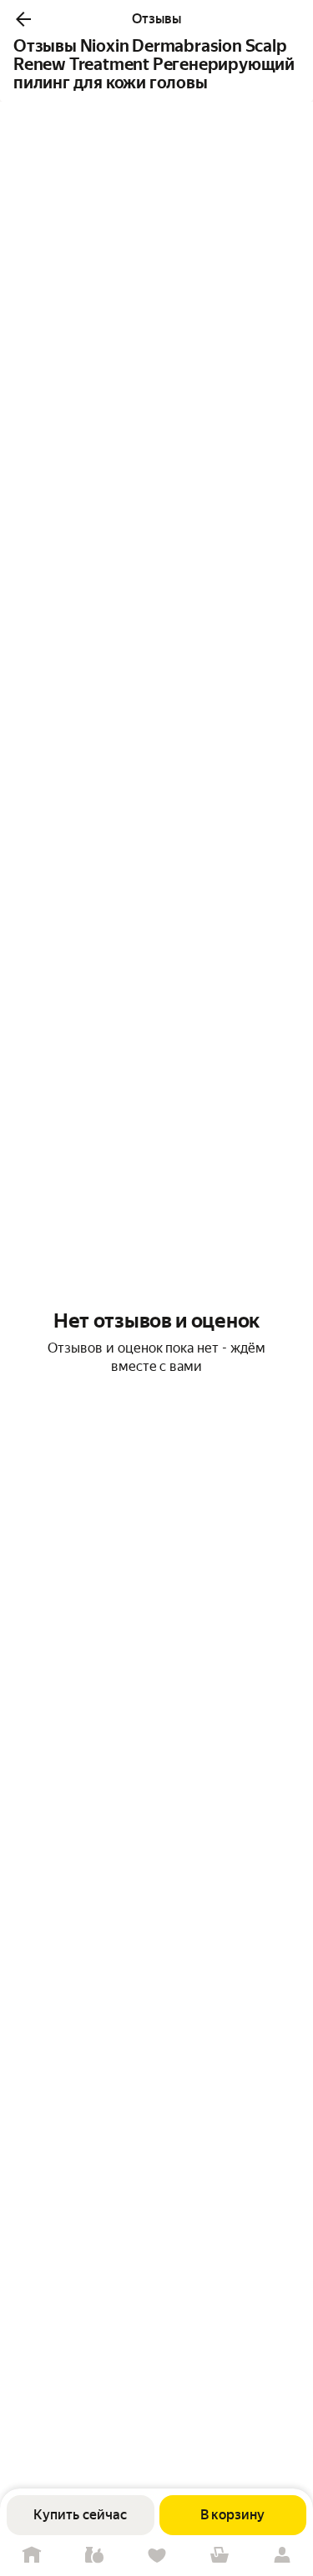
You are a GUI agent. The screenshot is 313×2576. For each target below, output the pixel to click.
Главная (31, 2556)
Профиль (282, 2556)
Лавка (94, 2556)
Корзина (219, 2556)
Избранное (156, 2556)
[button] (23, 19)
